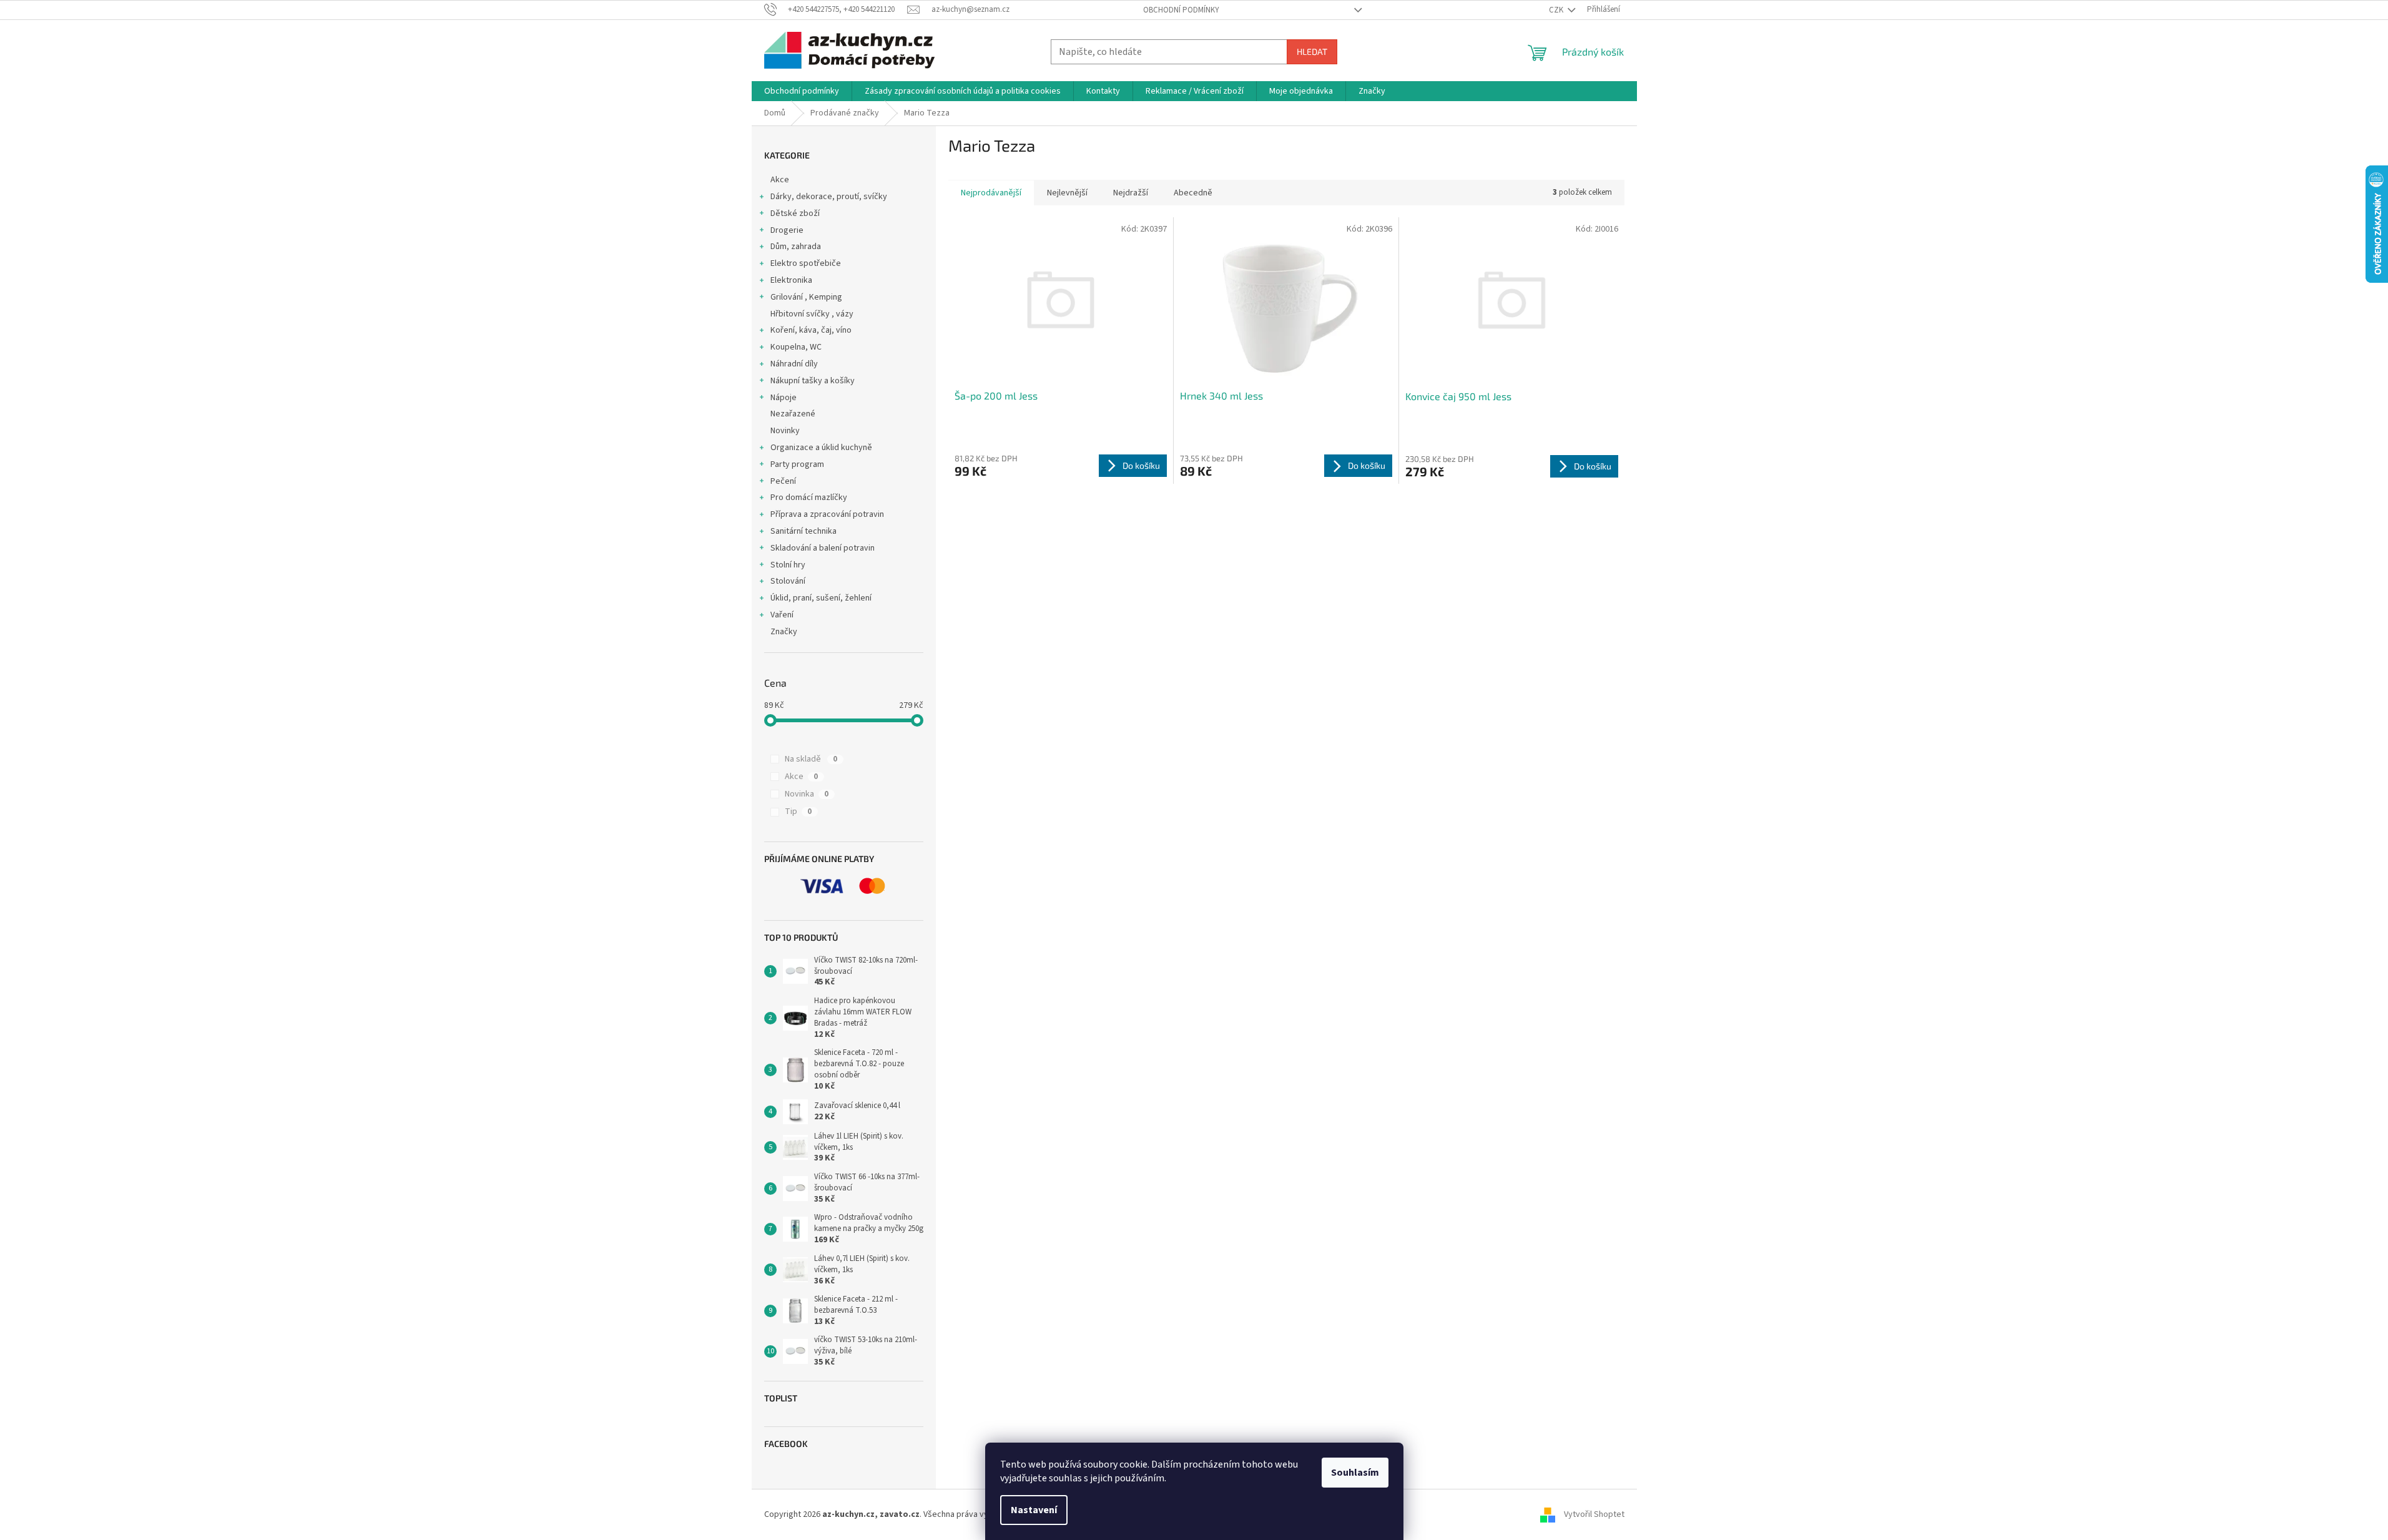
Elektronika (791, 280)
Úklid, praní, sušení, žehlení (821, 598)
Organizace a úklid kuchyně (821, 448)
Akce (780, 180)
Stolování (788, 581)
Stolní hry (788, 565)
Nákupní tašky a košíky (813, 381)
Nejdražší (1131, 193)
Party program (797, 464)
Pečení (783, 481)
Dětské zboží (795, 213)
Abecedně (1193, 193)
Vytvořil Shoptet (1594, 1514)
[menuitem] (802, 91)
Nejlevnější (1067, 193)
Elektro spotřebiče (806, 263)
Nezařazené (793, 414)
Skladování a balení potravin (823, 548)
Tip (798, 812)
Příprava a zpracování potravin (827, 514)
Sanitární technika (803, 531)
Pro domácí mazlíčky (809, 498)
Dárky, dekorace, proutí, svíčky (829, 197)
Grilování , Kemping (806, 297)
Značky (784, 632)
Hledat (1312, 51)
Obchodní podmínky (1181, 10)
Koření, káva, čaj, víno (811, 330)
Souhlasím (1355, 1473)
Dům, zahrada (796, 247)
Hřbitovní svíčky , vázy (812, 314)
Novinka (807, 794)
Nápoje (784, 398)
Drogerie (787, 230)
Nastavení (1034, 1510)
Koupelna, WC (796, 347)
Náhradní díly (794, 364)
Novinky (785, 431)
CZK (1557, 10)
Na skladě (811, 759)
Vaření (782, 615)
